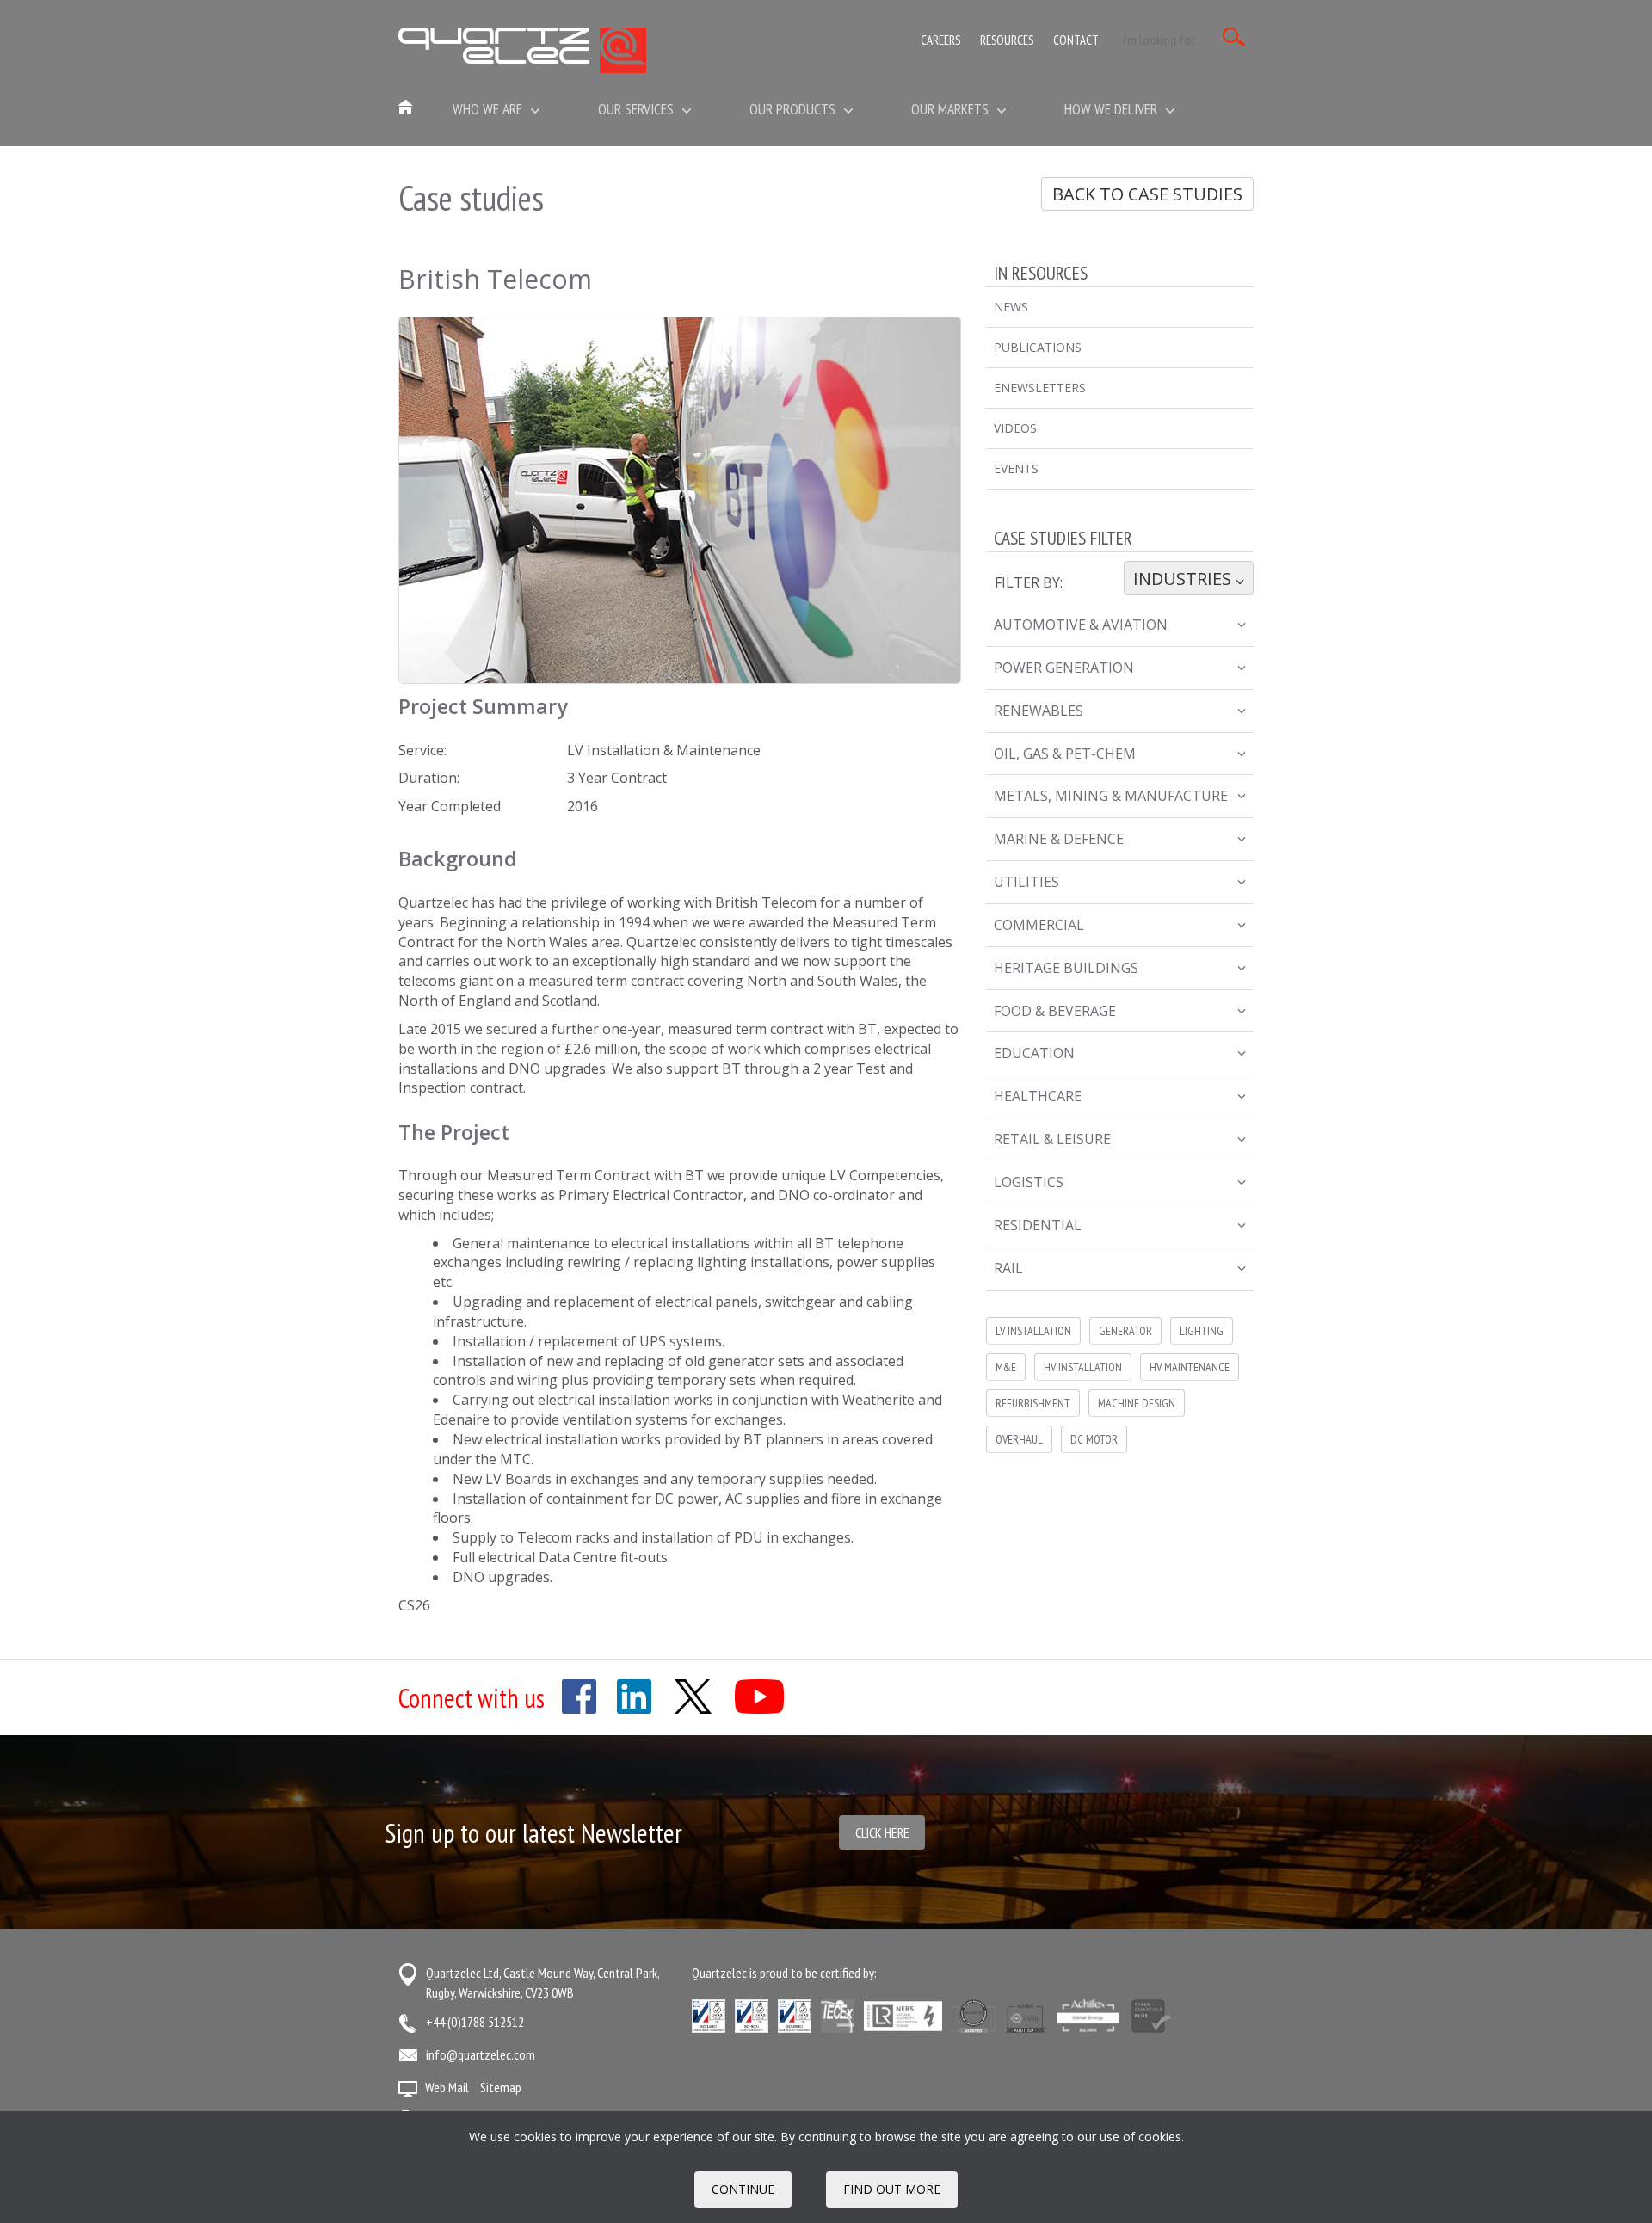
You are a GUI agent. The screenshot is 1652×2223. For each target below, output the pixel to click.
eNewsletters (1040, 388)
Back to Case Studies (1147, 194)
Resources (1007, 40)
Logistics (1029, 1182)
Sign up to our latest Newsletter (534, 1833)
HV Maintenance (1190, 1367)
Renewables (1039, 711)
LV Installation (1033, 1331)
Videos (1015, 428)
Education (1034, 1053)
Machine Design (1137, 1403)
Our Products (794, 109)
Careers (940, 40)
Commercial (1039, 925)
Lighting (1202, 1331)
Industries (1184, 579)
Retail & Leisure (1052, 1139)
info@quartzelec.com (481, 2054)
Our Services (638, 109)
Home (406, 108)
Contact (1076, 40)
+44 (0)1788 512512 (475, 2022)
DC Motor (1094, 1439)
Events (1016, 468)
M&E (1006, 1367)
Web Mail (447, 2087)
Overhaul (1019, 1439)
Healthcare (1038, 1096)
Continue (743, 2189)
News (1011, 307)
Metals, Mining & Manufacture (1111, 796)
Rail (1008, 1268)
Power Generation (1064, 668)
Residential (1038, 1225)
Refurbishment (1033, 1403)
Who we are (489, 109)
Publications (1038, 347)
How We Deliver (1113, 109)
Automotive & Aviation (1081, 625)
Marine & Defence (1059, 839)
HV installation (1083, 1367)
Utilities (1026, 882)
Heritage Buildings (1066, 968)
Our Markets (952, 109)
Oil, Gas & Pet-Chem (1065, 754)
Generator (1125, 1331)
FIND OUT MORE (892, 2189)
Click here (882, 1832)
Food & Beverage (1055, 1011)
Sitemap (501, 2087)
